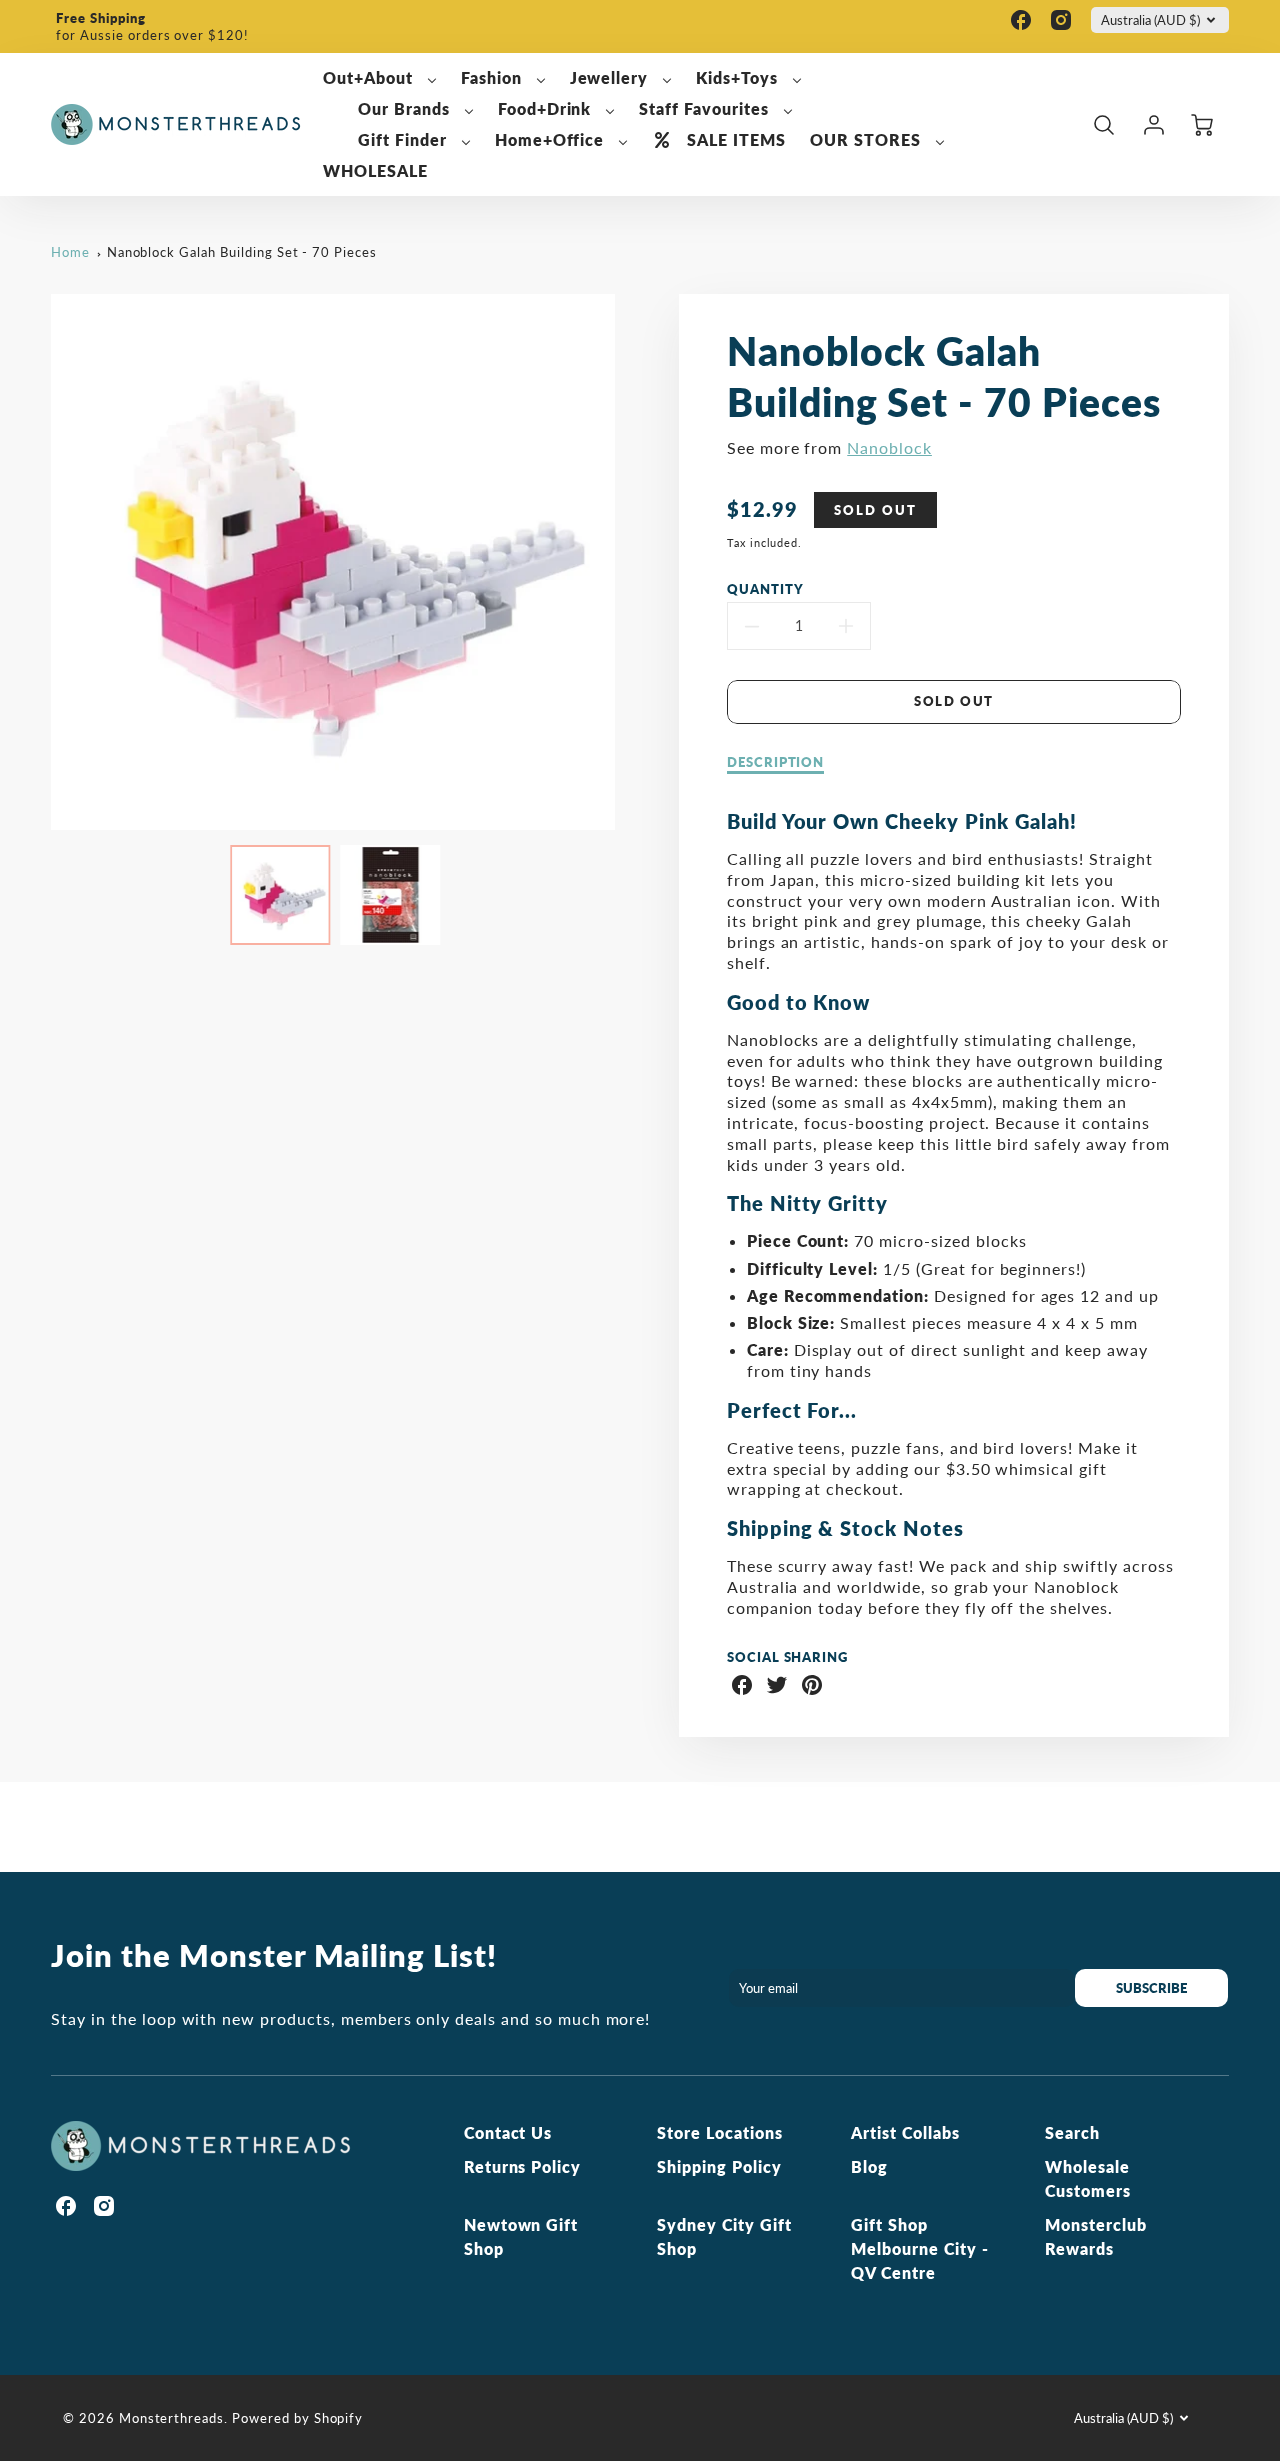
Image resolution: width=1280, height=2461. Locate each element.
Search (1072, 2132)
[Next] (630, 562)
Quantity (765, 589)
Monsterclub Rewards (1096, 2236)
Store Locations (719, 2132)
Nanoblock (889, 447)
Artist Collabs (905, 2132)
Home (70, 252)
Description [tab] (776, 762)
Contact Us (508, 2132)
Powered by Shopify (297, 2418)
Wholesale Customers (1088, 2178)
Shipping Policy (719, 2166)
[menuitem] (380, 78)
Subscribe (1152, 1988)
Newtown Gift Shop (521, 2236)
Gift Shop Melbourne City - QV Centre (919, 2248)
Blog (869, 2166)
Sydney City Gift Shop (724, 2236)
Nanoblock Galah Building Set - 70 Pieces (242, 252)
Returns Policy (522, 2166)
